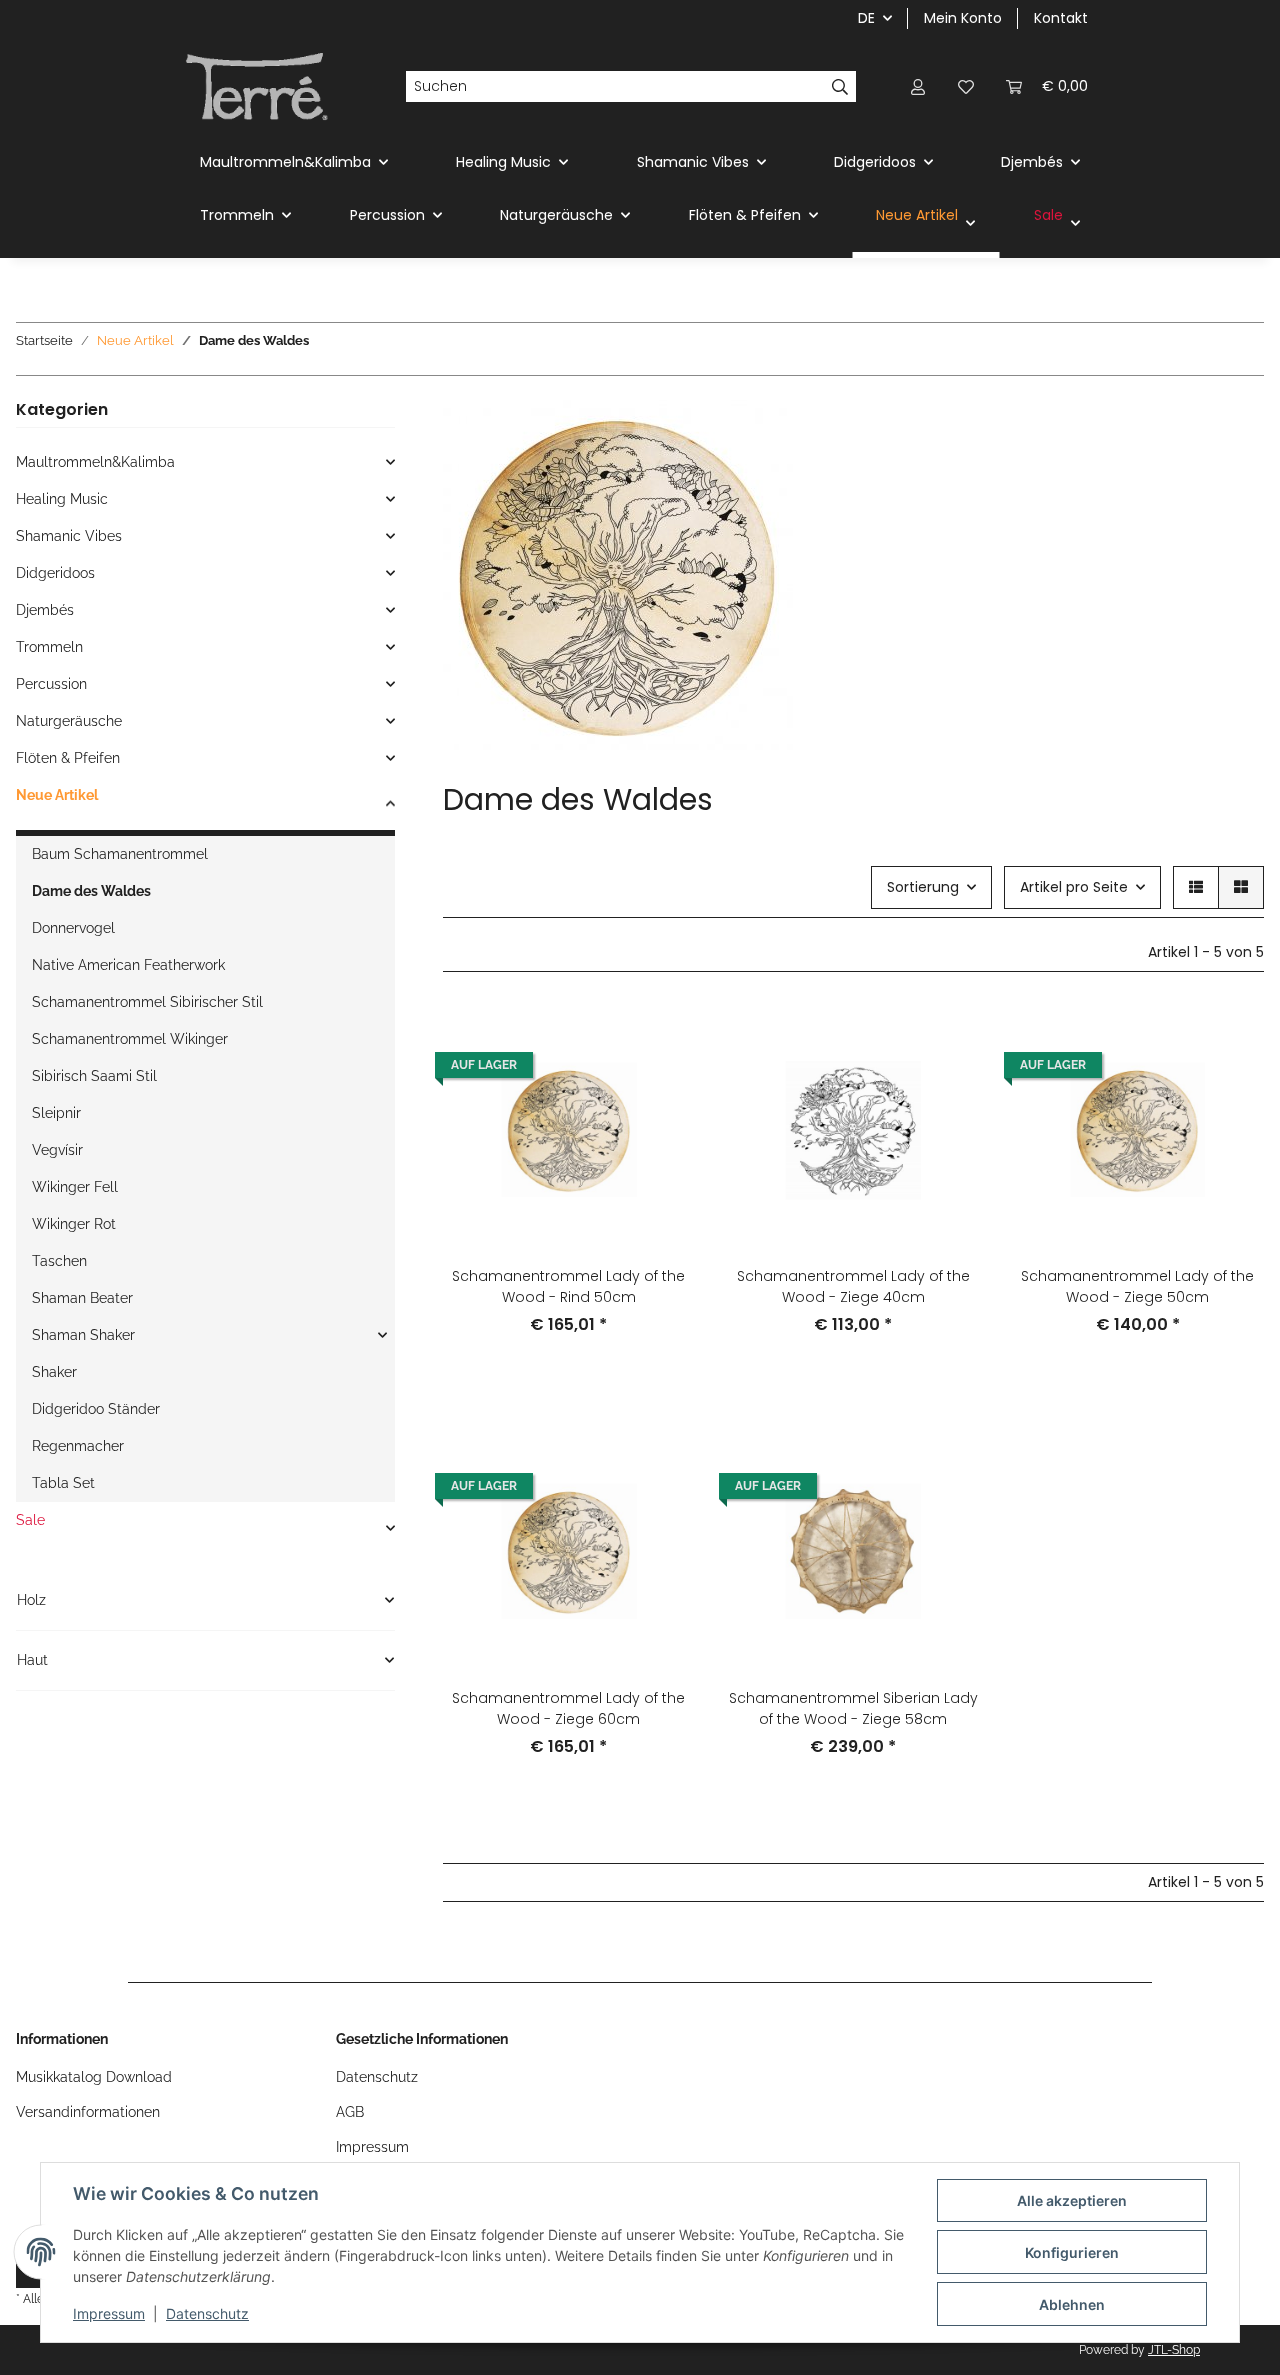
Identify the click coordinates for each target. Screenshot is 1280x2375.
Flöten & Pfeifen (68, 758)
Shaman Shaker (83, 1335)
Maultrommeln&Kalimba (95, 462)
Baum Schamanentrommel (120, 854)
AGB (350, 2112)
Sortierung (923, 887)
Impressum (109, 2313)
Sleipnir (56, 1113)
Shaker (54, 1372)
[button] (918, 86)
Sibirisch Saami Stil (94, 1076)
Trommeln (49, 647)
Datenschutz (207, 2313)
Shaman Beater (82, 1298)
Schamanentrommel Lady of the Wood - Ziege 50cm (1137, 1286)
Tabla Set (63, 1483)
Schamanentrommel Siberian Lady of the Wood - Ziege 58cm (853, 1708)
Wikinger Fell (75, 1187)
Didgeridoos (55, 573)
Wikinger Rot (74, 1224)
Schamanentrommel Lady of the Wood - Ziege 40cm (853, 1286)
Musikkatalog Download (94, 2077)
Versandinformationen (88, 2112)
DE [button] (866, 18)
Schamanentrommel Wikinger (130, 1039)
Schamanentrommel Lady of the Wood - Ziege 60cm (568, 1708)
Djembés (45, 610)
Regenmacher (78, 1446)
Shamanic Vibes (69, 536)
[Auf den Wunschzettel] (661, 1038)
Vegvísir (57, 1150)
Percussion (51, 684)
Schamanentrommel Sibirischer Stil (147, 1002)
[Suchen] (840, 87)
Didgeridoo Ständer (96, 1409)
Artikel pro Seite (1074, 887)
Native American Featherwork (128, 965)
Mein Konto (963, 18)
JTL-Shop (1174, 2350)
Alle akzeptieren (1072, 2200)
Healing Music (62, 499)
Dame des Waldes (91, 891)
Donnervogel (73, 928)
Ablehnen (1072, 2304)
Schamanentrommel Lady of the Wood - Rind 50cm (568, 1286)
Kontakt (1061, 18)
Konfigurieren (1072, 2252)
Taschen (59, 1261)
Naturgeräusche (69, 721)
